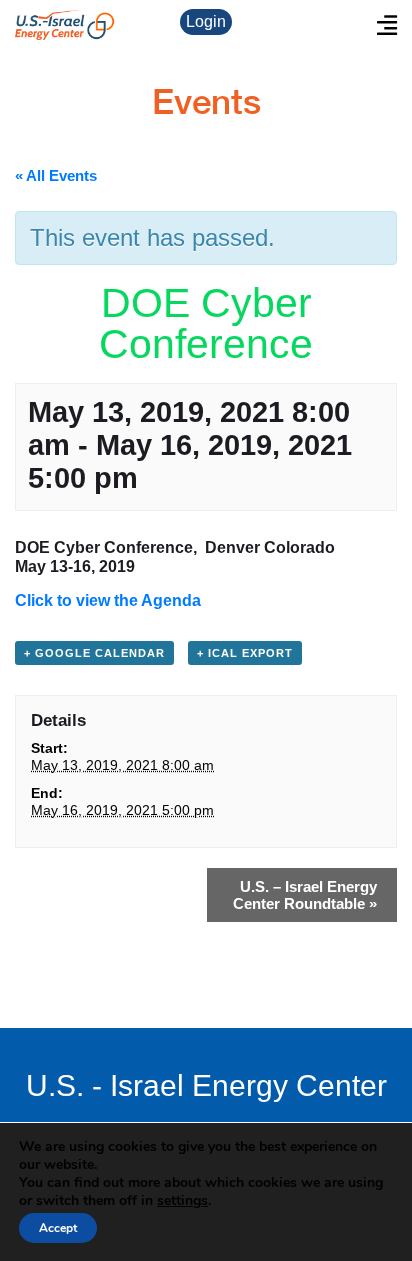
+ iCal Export (245, 653)
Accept (58, 1228)
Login (206, 21)
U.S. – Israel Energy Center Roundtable (305, 895)
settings (182, 1201)
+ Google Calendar (94, 653)
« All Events (56, 175)
